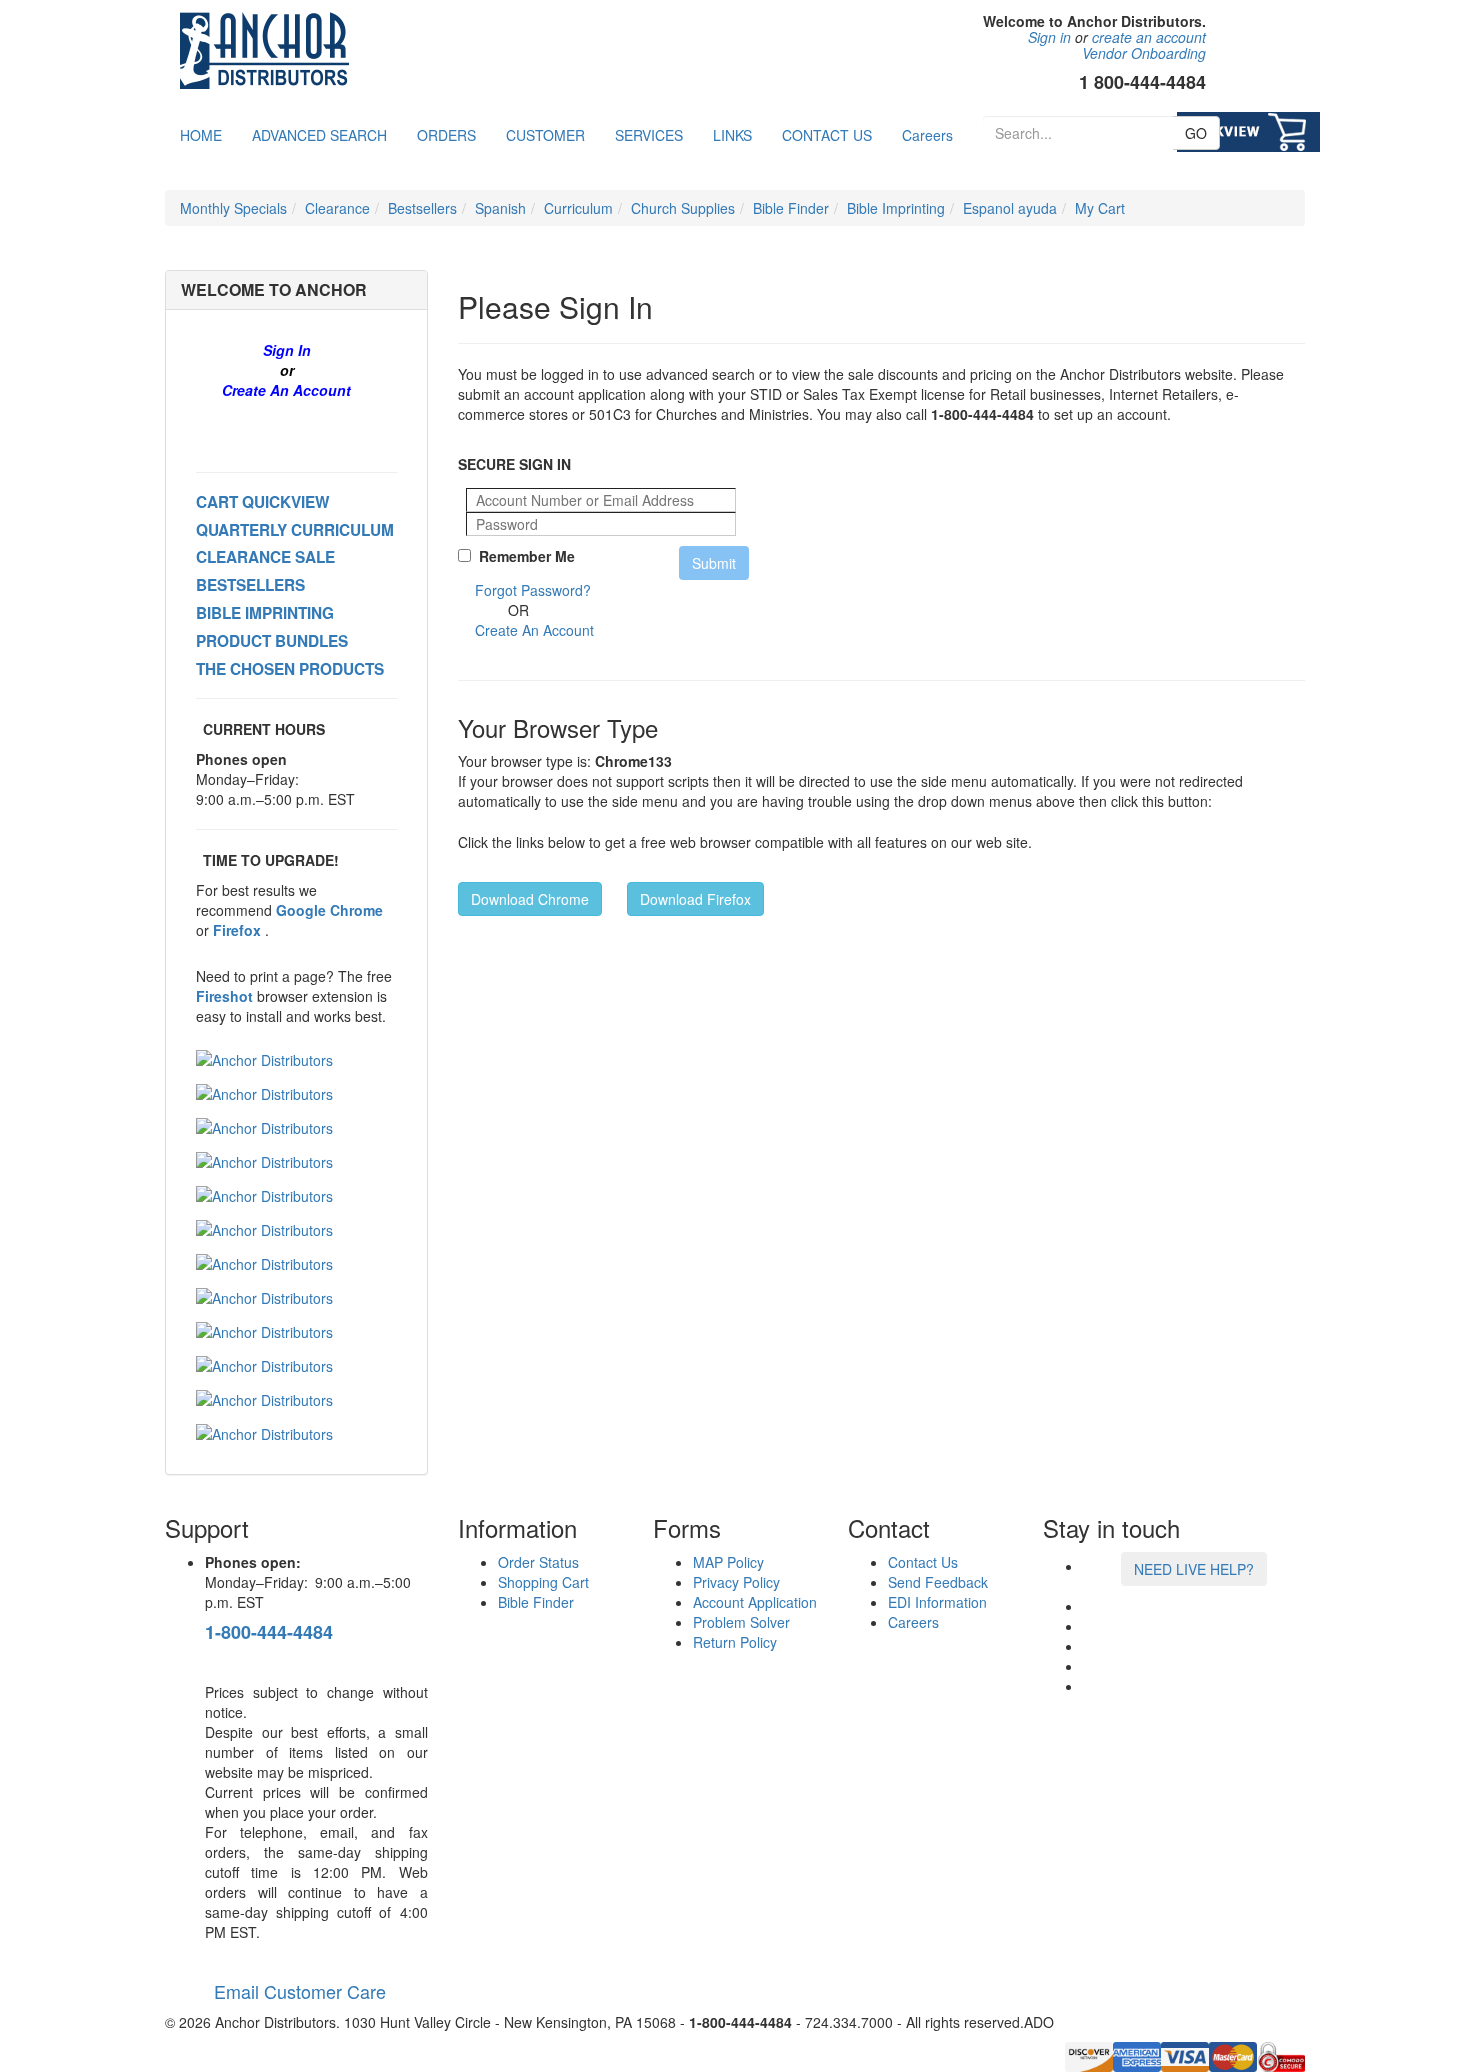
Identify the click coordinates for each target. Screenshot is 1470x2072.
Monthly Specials (233, 208)
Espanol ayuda (1010, 208)
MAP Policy (728, 1562)
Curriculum (578, 208)
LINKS (732, 135)
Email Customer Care (295, 1991)
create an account (1149, 37)
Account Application (755, 1602)
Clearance (337, 208)
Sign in (1049, 37)
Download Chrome (530, 899)
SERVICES (649, 135)
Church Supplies (683, 208)
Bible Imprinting (896, 208)
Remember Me (523, 556)
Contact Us (923, 1562)
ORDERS (446, 135)
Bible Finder (791, 208)
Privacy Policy (736, 1582)
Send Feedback (938, 1582)
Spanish (500, 208)
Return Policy (735, 1642)
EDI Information (937, 1602)
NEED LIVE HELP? (1194, 1569)
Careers (927, 135)
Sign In (287, 350)
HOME (201, 135)
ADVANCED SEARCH (319, 135)
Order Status (538, 1562)
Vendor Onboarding (1144, 53)
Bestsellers (422, 208)
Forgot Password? (533, 590)
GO (1196, 133)
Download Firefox (695, 899)
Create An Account (286, 390)
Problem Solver (741, 1622)
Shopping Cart (543, 1582)
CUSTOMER (545, 135)
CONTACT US (827, 135)
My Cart (1100, 208)
